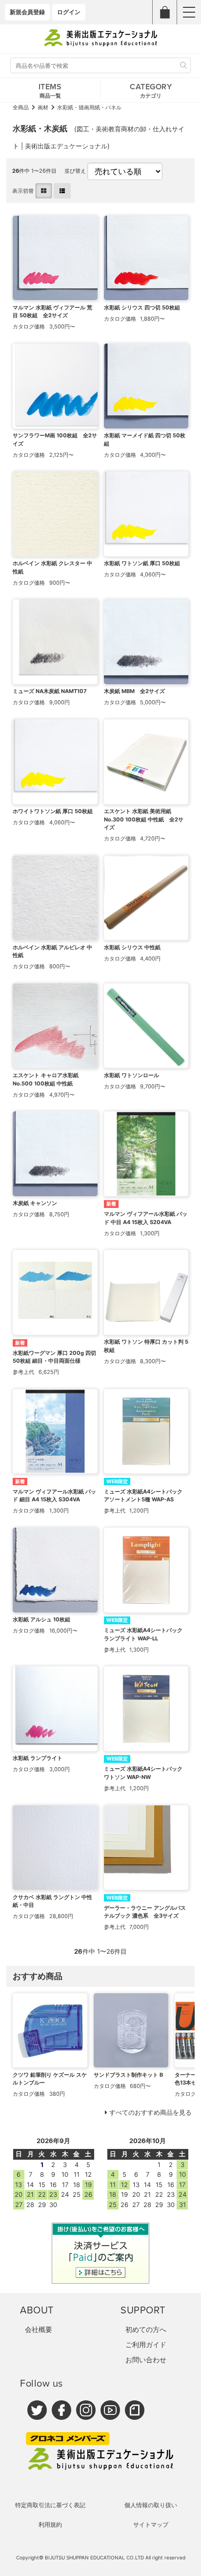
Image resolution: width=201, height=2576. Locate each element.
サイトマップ (151, 2525)
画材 (43, 107)
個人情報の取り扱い (151, 2505)
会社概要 (39, 2329)
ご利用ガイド (146, 2344)
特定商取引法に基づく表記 (50, 2505)
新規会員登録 (27, 12)
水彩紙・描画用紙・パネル (89, 107)
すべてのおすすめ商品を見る (151, 2112)
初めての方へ (146, 2329)
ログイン (69, 12)
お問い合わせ (146, 2360)
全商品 (21, 107)
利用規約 (50, 2525)
